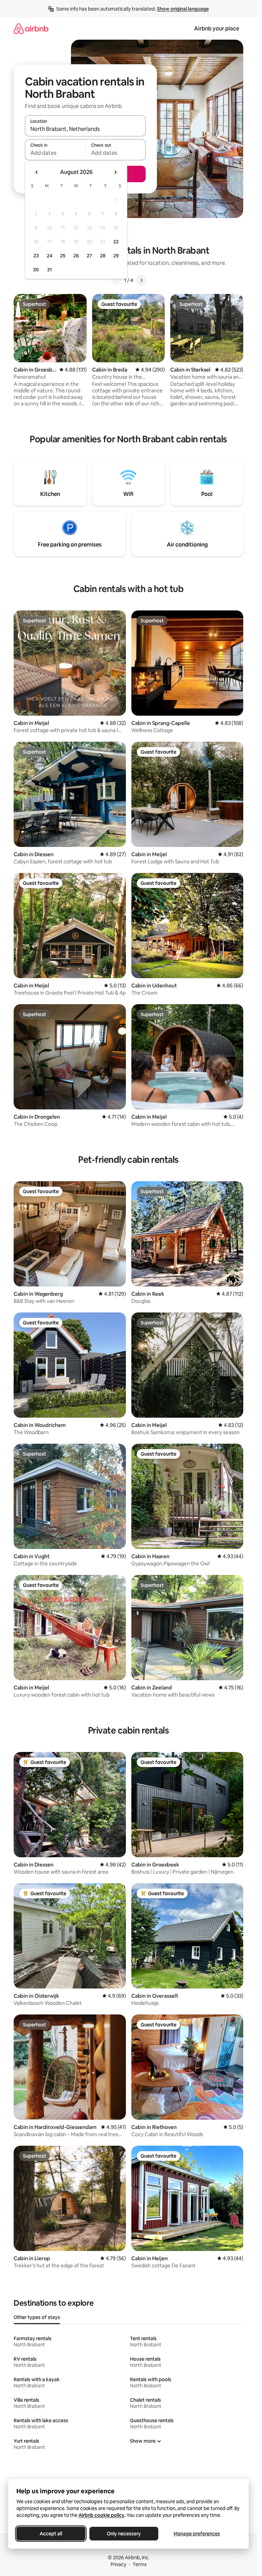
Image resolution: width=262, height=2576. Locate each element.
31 (49, 270)
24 (49, 256)
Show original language (183, 9)
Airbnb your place (217, 29)
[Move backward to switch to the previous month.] (37, 172)
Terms (140, 2564)
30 (36, 270)
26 (76, 256)
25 (63, 256)
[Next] (141, 280)
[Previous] (116, 280)
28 (103, 256)
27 (89, 256)
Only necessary (124, 2534)
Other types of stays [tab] (37, 2317)
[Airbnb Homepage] (31, 29)
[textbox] (55, 153)
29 (116, 256)
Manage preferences (197, 2534)
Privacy (118, 2564)
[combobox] (85, 129)
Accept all (51, 2534)
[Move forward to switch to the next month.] (115, 172)
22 (116, 242)
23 (36, 256)
